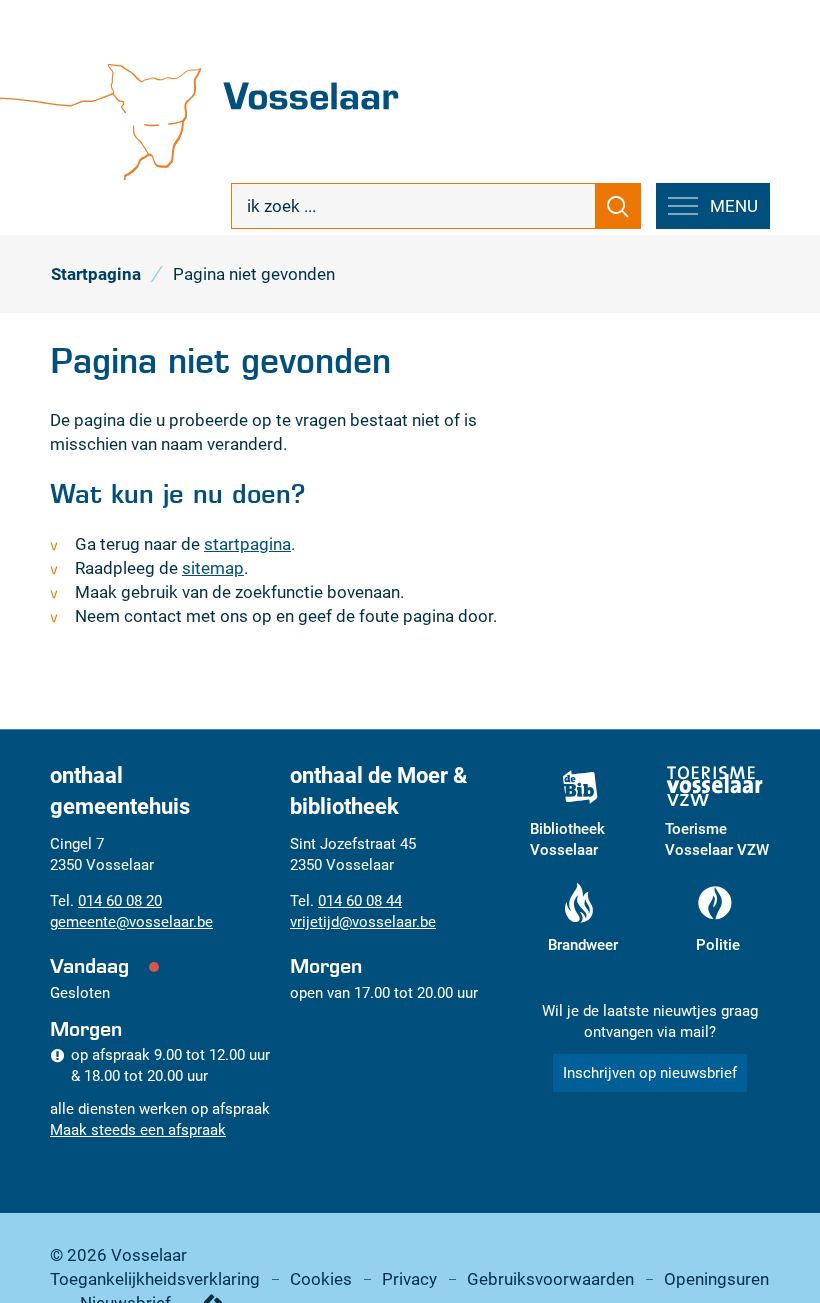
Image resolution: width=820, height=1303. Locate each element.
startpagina (247, 544)
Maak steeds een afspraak (138, 1130)
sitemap (213, 568)
